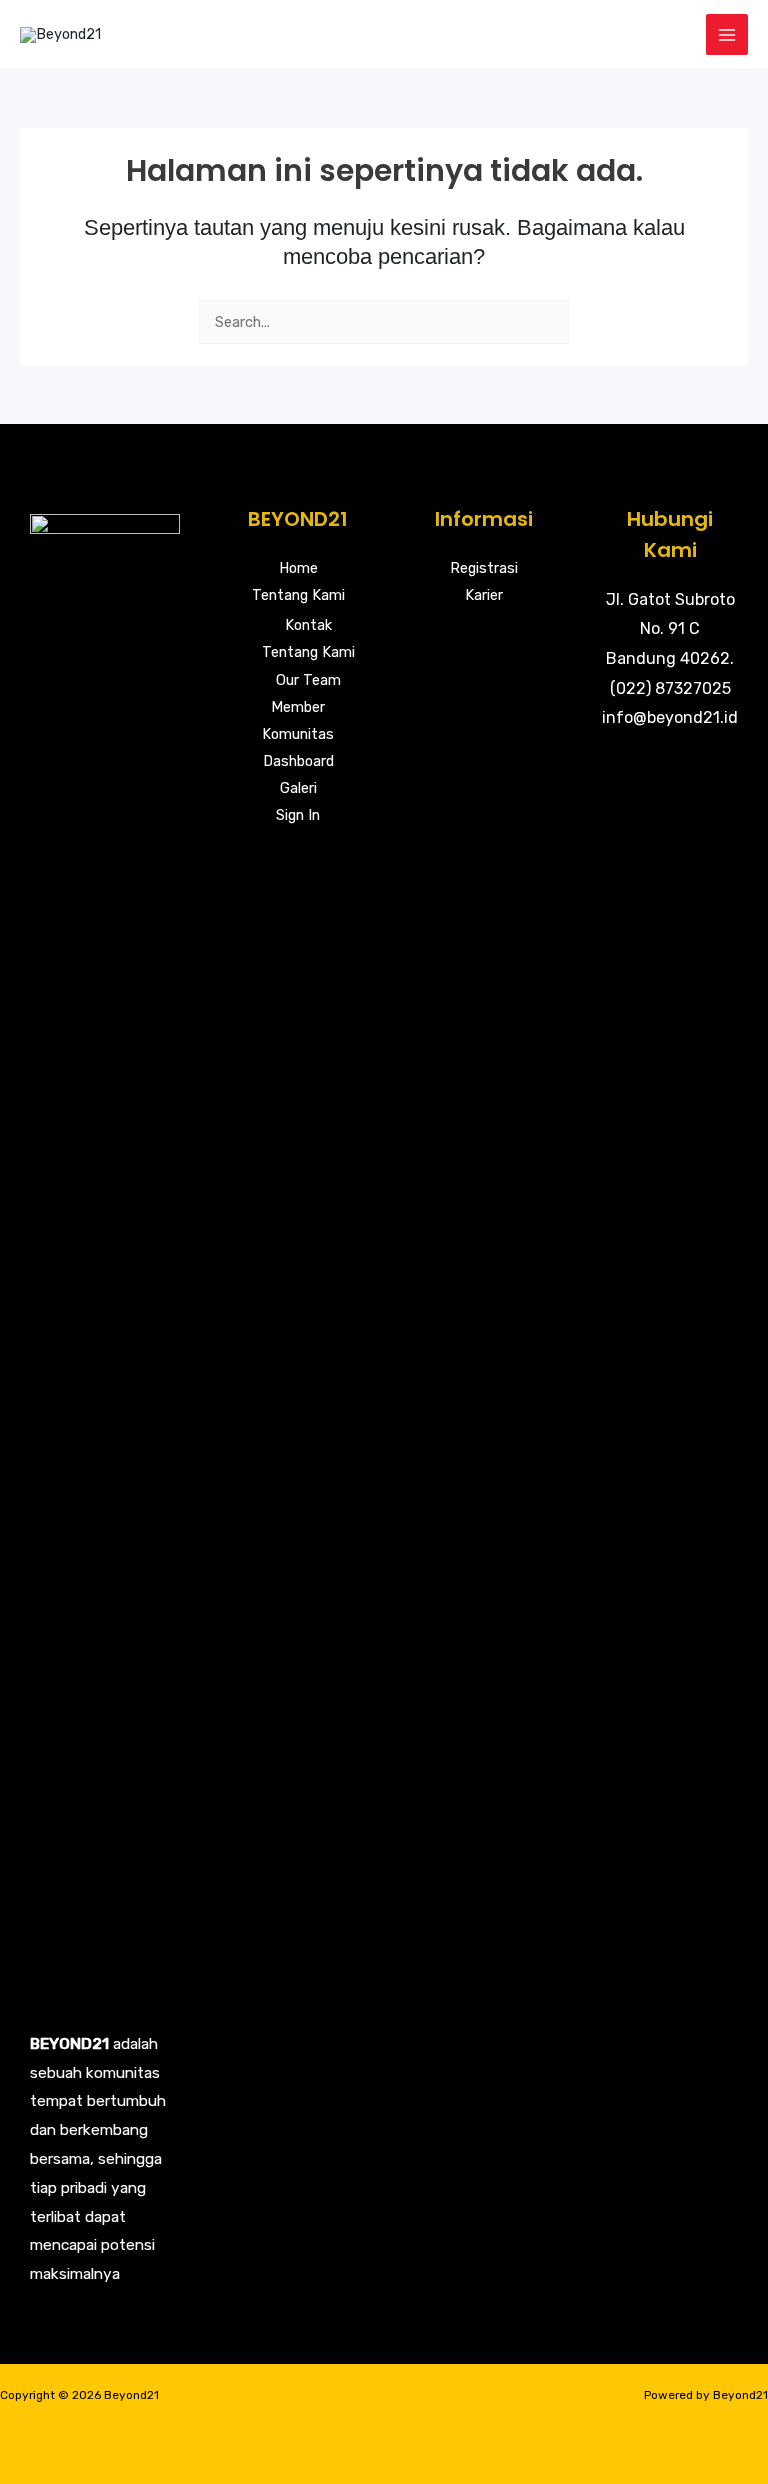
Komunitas (298, 734)
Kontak (308, 625)
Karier (484, 595)
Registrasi (484, 568)
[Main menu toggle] (727, 35)
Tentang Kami (298, 595)
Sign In (298, 815)
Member (298, 707)
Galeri (298, 788)
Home (298, 568)
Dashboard (298, 761)
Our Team (308, 680)
